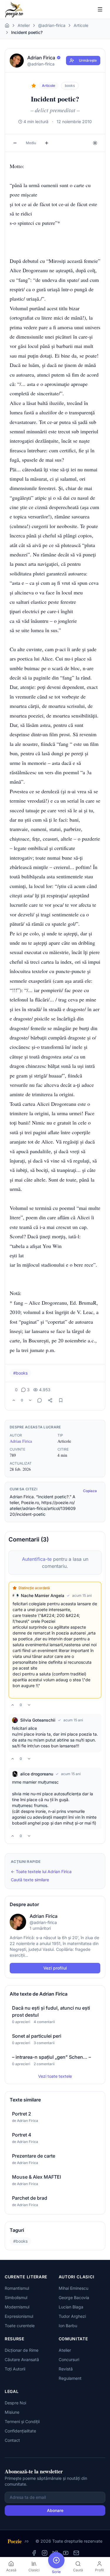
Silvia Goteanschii (38, 1720)
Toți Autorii (15, 2369)
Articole (81, 25)
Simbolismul (16, 2297)
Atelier (24, 25)
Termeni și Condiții (22, 2421)
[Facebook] (34, 2553)
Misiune (12, 2412)
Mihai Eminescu (73, 2288)
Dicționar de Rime (22, 2350)
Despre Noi (15, 2403)
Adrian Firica (21, 1441)
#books (20, 1373)
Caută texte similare (30, 1880)
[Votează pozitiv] (14, 1400)
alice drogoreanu (37, 1774)
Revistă (66, 2369)
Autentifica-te (37, 1559)
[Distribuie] (50, 1400)
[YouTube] (66, 2553)
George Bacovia (74, 2297)
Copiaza (90, 1491)
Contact (12, 2440)
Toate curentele (20, 2326)
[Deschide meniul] (100, 9)
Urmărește (88, 60)
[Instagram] (45, 2553)
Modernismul (17, 2307)
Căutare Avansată (22, 2359)
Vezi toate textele (55, 2076)
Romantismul (17, 2288)
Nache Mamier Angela (43, 1595)
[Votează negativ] (30, 1400)
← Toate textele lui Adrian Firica (41, 1871)
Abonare (55, 2510)
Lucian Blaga (71, 2307)
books (70, 86)
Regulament (70, 2378)
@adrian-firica (52, 25)
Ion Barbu (68, 2326)
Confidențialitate (20, 2431)
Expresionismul (19, 2316)
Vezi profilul (55, 1968)
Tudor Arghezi (72, 2316)
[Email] (76, 2553)
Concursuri (69, 2359)
